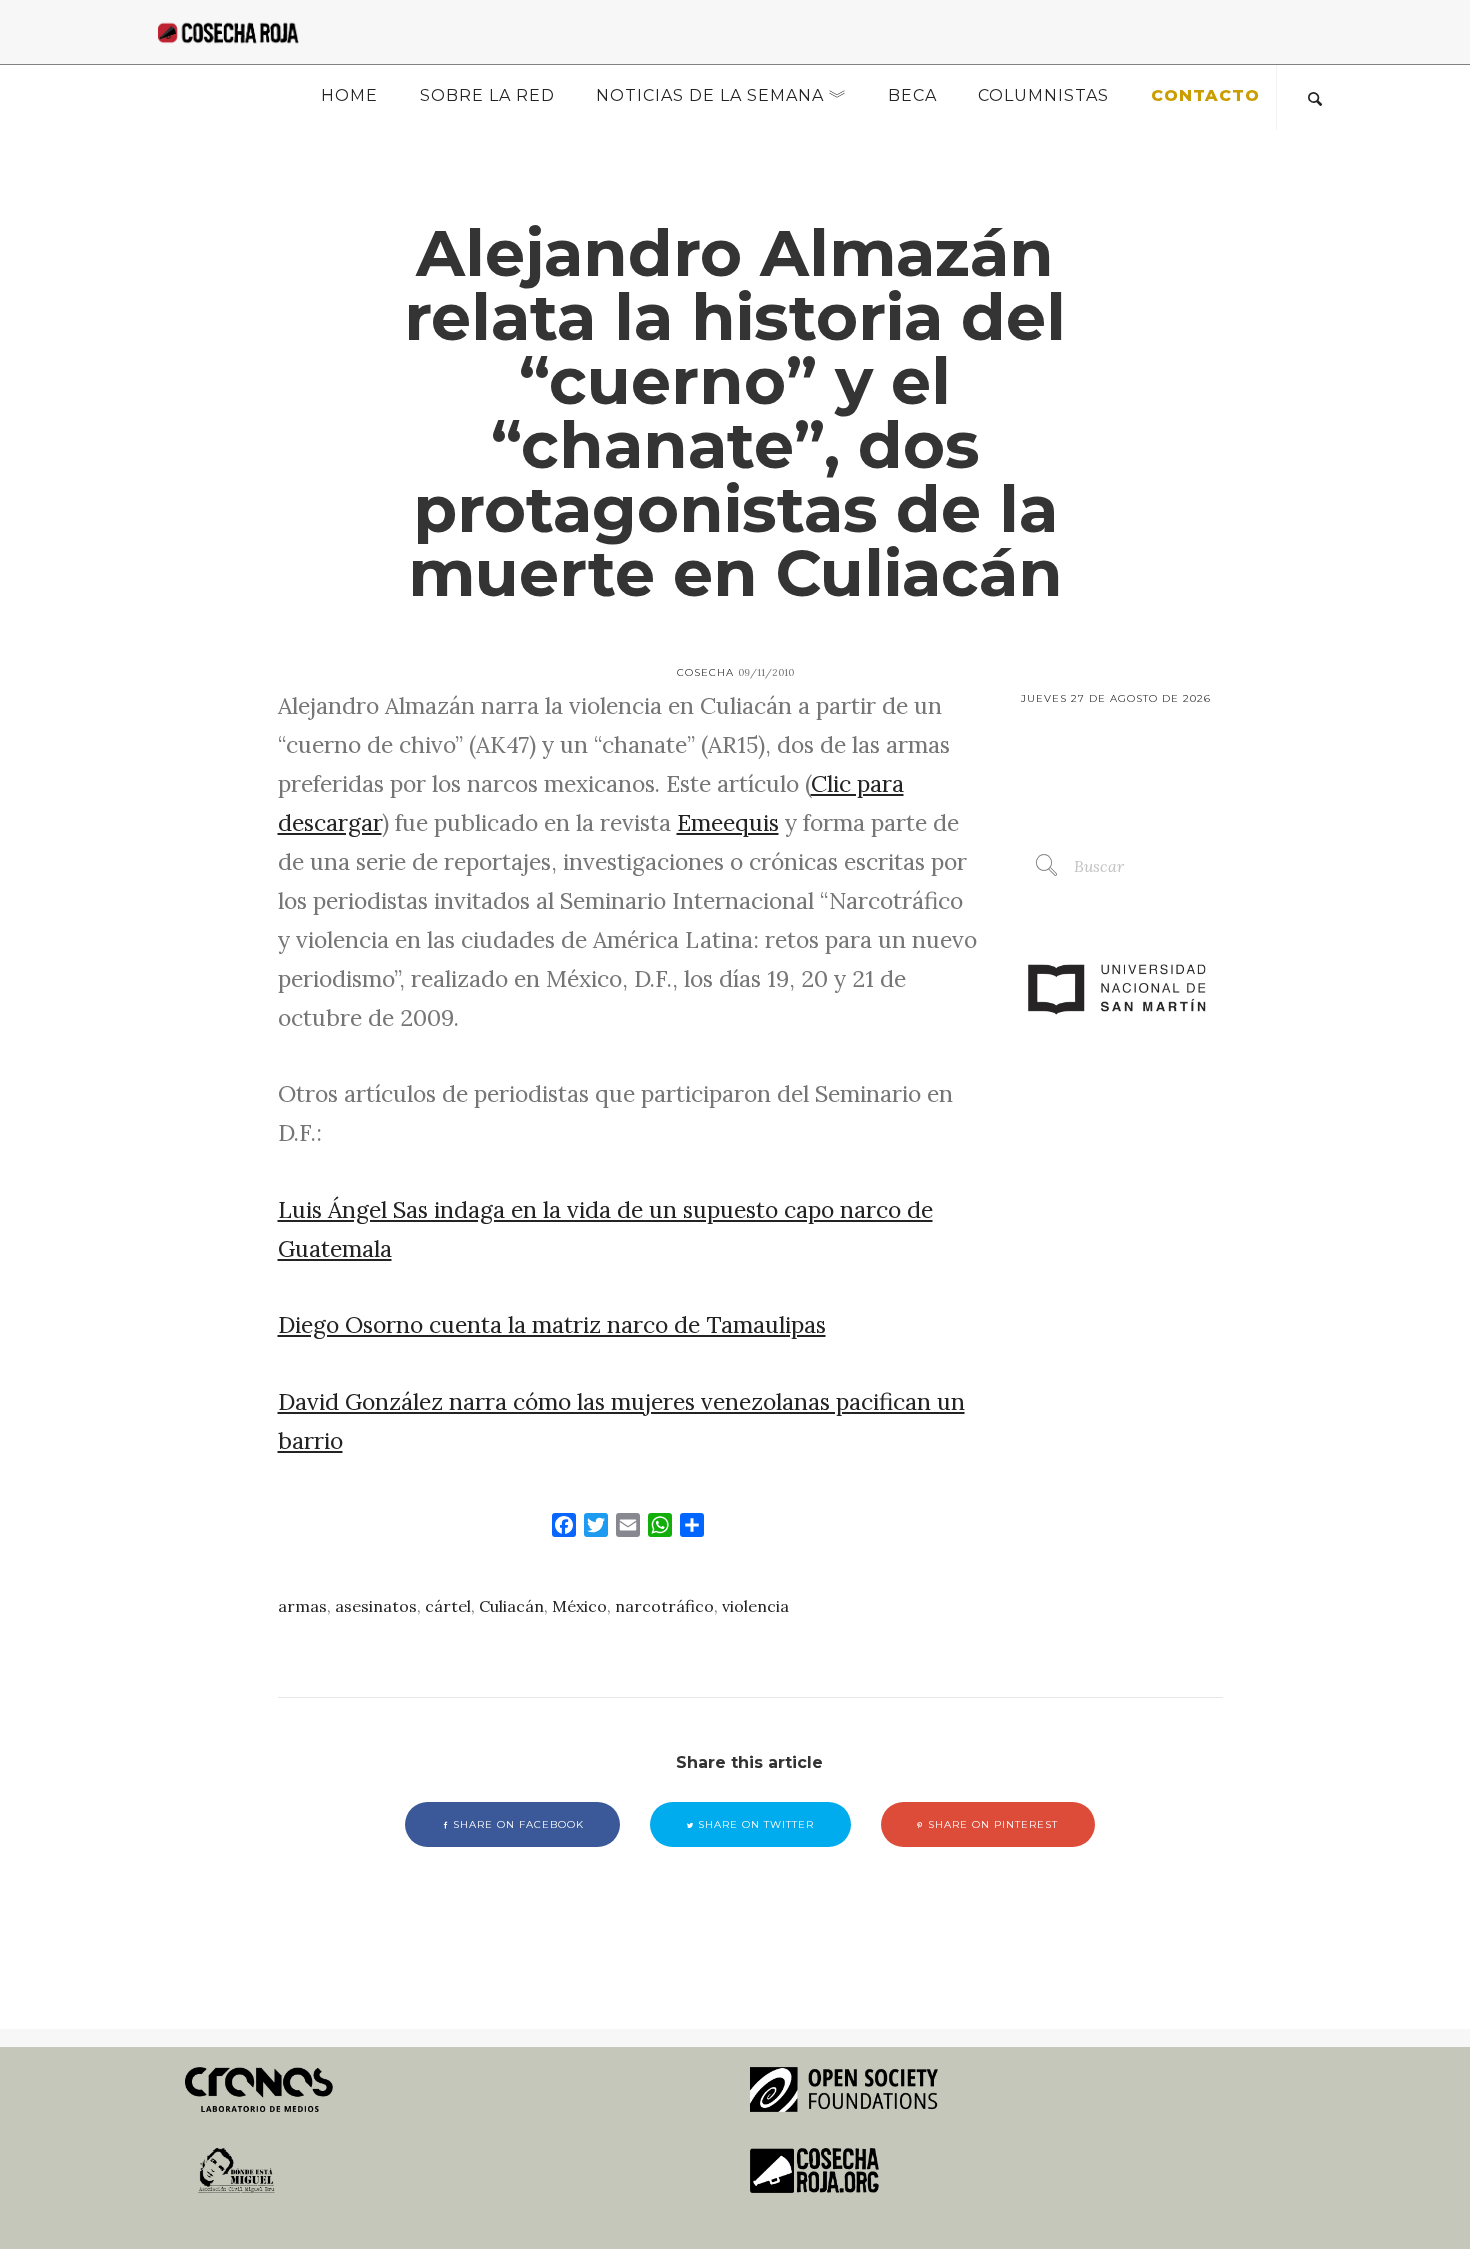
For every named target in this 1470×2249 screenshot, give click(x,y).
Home (349, 95)
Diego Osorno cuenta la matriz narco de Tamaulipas (552, 1324)
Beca (912, 95)
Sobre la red (487, 95)
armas (302, 1606)
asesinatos (376, 1606)
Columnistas (1043, 95)
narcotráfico (664, 1606)
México (579, 1606)
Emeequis (728, 822)
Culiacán (511, 1606)
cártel (448, 1606)
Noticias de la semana (710, 95)
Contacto (1205, 95)
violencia (755, 1606)
